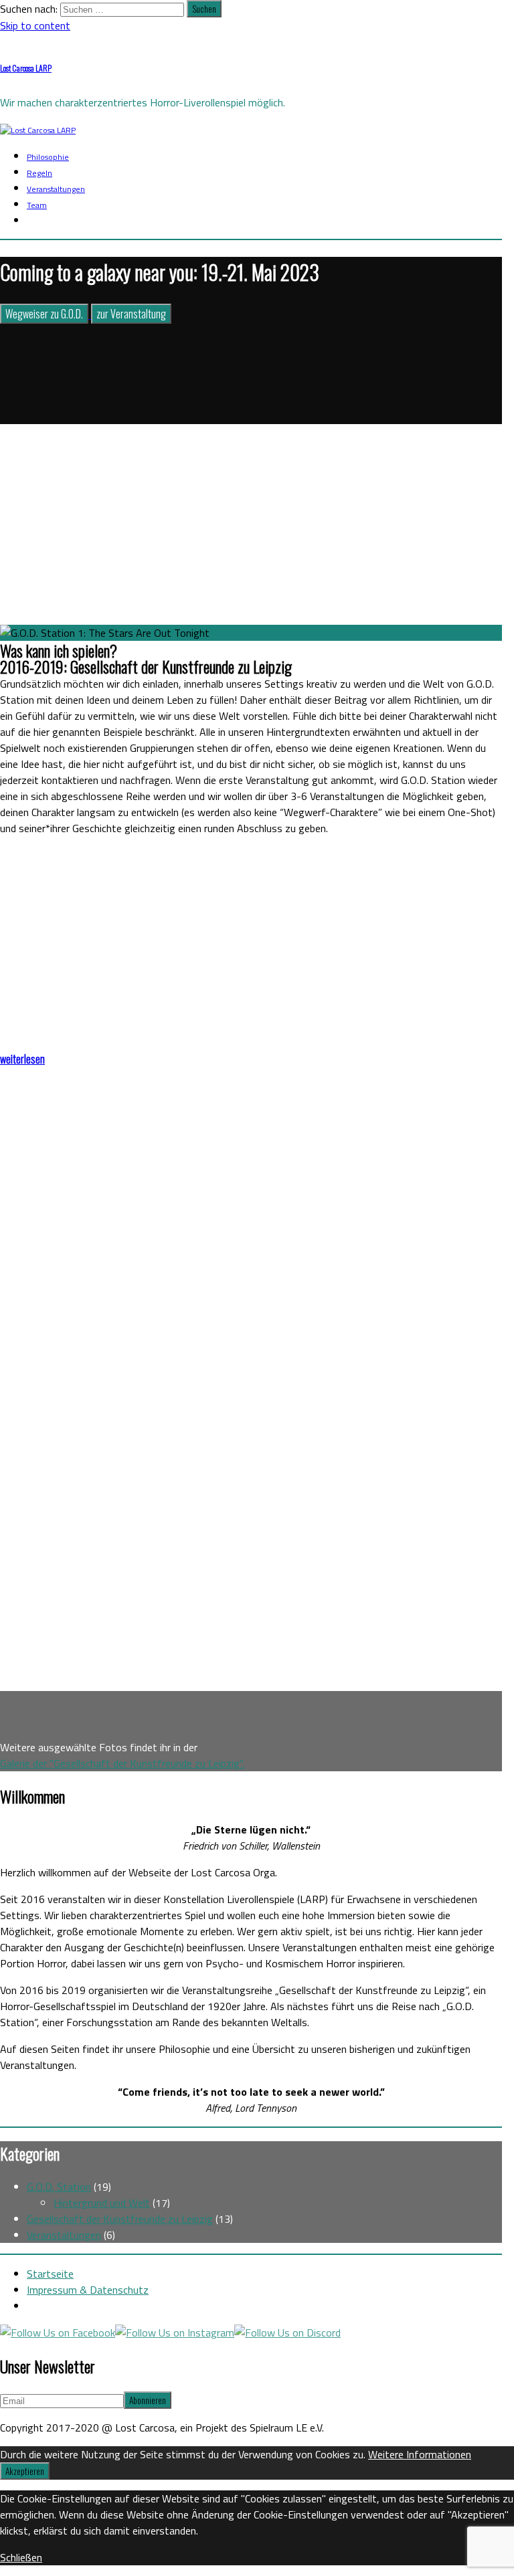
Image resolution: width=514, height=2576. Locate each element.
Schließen (21, 2557)
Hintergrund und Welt (102, 2203)
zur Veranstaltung (131, 314)
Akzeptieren (25, 2471)
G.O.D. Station (59, 2187)
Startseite (50, 2274)
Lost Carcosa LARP (26, 68)
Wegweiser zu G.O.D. (44, 314)
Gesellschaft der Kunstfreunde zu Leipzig (120, 2219)
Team (37, 205)
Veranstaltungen (56, 189)
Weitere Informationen (420, 2454)
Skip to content (35, 25)
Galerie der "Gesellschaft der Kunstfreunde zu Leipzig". (122, 1763)
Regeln (39, 173)
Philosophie (48, 157)
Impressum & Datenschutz (88, 2290)
